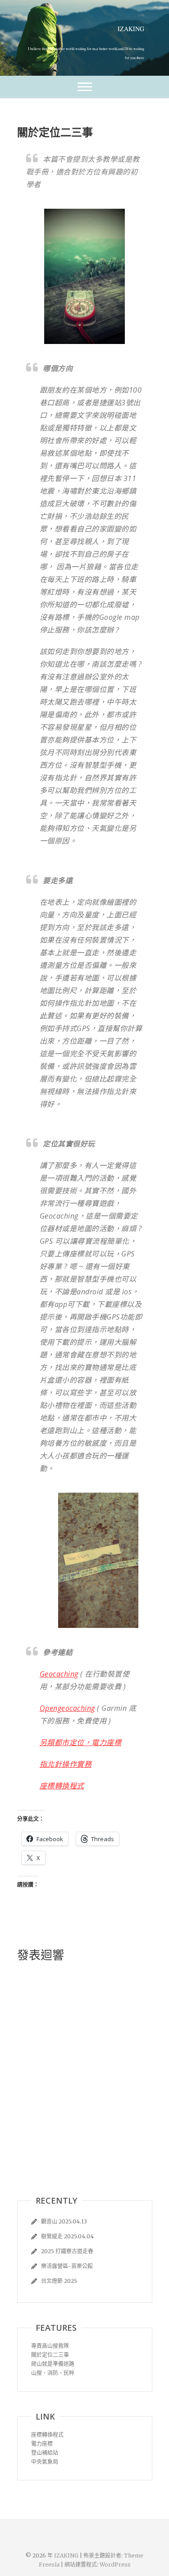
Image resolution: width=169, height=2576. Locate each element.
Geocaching (59, 1674)
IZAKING (131, 29)
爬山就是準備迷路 (53, 2364)
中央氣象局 (45, 2462)
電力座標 (42, 2444)
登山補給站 (45, 2453)
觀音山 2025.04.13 (64, 2221)
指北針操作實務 (66, 1764)
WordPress (115, 2565)
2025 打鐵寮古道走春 (67, 2251)
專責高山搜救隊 (50, 2346)
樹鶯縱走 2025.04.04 (67, 2236)
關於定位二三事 (50, 2355)
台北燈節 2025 (59, 2281)
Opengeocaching (67, 1708)
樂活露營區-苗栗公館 (67, 2266)
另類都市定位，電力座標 (81, 1742)
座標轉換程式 (62, 1786)
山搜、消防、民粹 (53, 2373)
